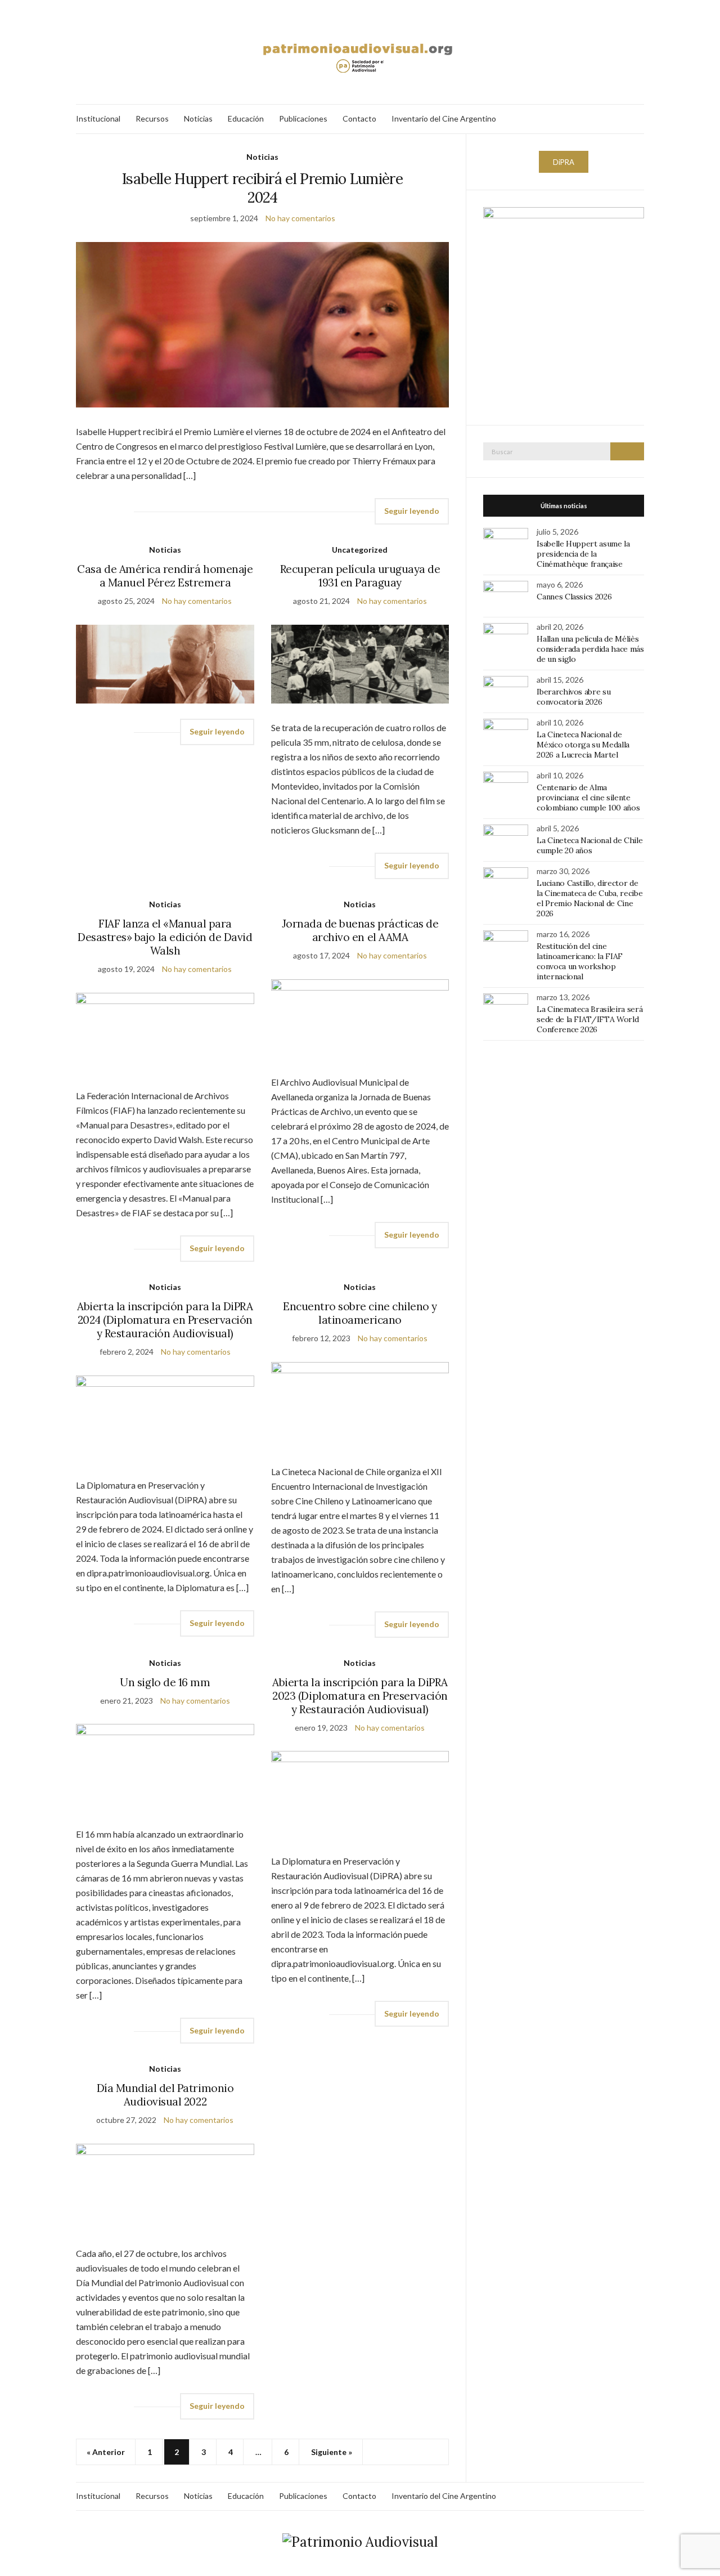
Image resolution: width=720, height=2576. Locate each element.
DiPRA (564, 162)
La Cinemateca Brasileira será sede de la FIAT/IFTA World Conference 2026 (589, 1019)
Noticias (198, 118)
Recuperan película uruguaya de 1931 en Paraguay (360, 576)
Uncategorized (360, 550)
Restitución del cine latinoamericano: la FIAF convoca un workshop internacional (580, 961)
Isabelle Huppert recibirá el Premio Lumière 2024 (262, 188)
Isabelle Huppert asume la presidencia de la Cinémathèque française (583, 554)
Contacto (359, 118)
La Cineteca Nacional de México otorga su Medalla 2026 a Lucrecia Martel (583, 745)
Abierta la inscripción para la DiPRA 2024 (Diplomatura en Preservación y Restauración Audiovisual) (165, 1320)
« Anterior (106, 2452)
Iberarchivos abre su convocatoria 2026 (573, 697)
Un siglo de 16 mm (165, 1682)
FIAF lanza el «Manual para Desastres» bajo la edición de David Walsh (165, 937)
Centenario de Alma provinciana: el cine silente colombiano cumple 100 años (588, 798)
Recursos (152, 118)
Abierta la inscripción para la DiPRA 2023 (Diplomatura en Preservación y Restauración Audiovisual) (360, 1696)
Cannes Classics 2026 (574, 597)
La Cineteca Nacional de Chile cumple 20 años (589, 845)
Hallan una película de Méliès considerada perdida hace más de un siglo (590, 649)
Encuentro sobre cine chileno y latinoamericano (360, 1313)
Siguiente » (332, 2452)
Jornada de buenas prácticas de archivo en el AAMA (360, 930)
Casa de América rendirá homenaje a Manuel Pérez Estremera (165, 576)
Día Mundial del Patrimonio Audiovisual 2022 (165, 2095)
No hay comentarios (300, 218)
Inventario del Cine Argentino (444, 118)
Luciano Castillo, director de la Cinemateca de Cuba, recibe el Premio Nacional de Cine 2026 (589, 898)
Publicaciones (303, 118)
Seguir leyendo (412, 511)
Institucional (98, 118)
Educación (246, 118)
